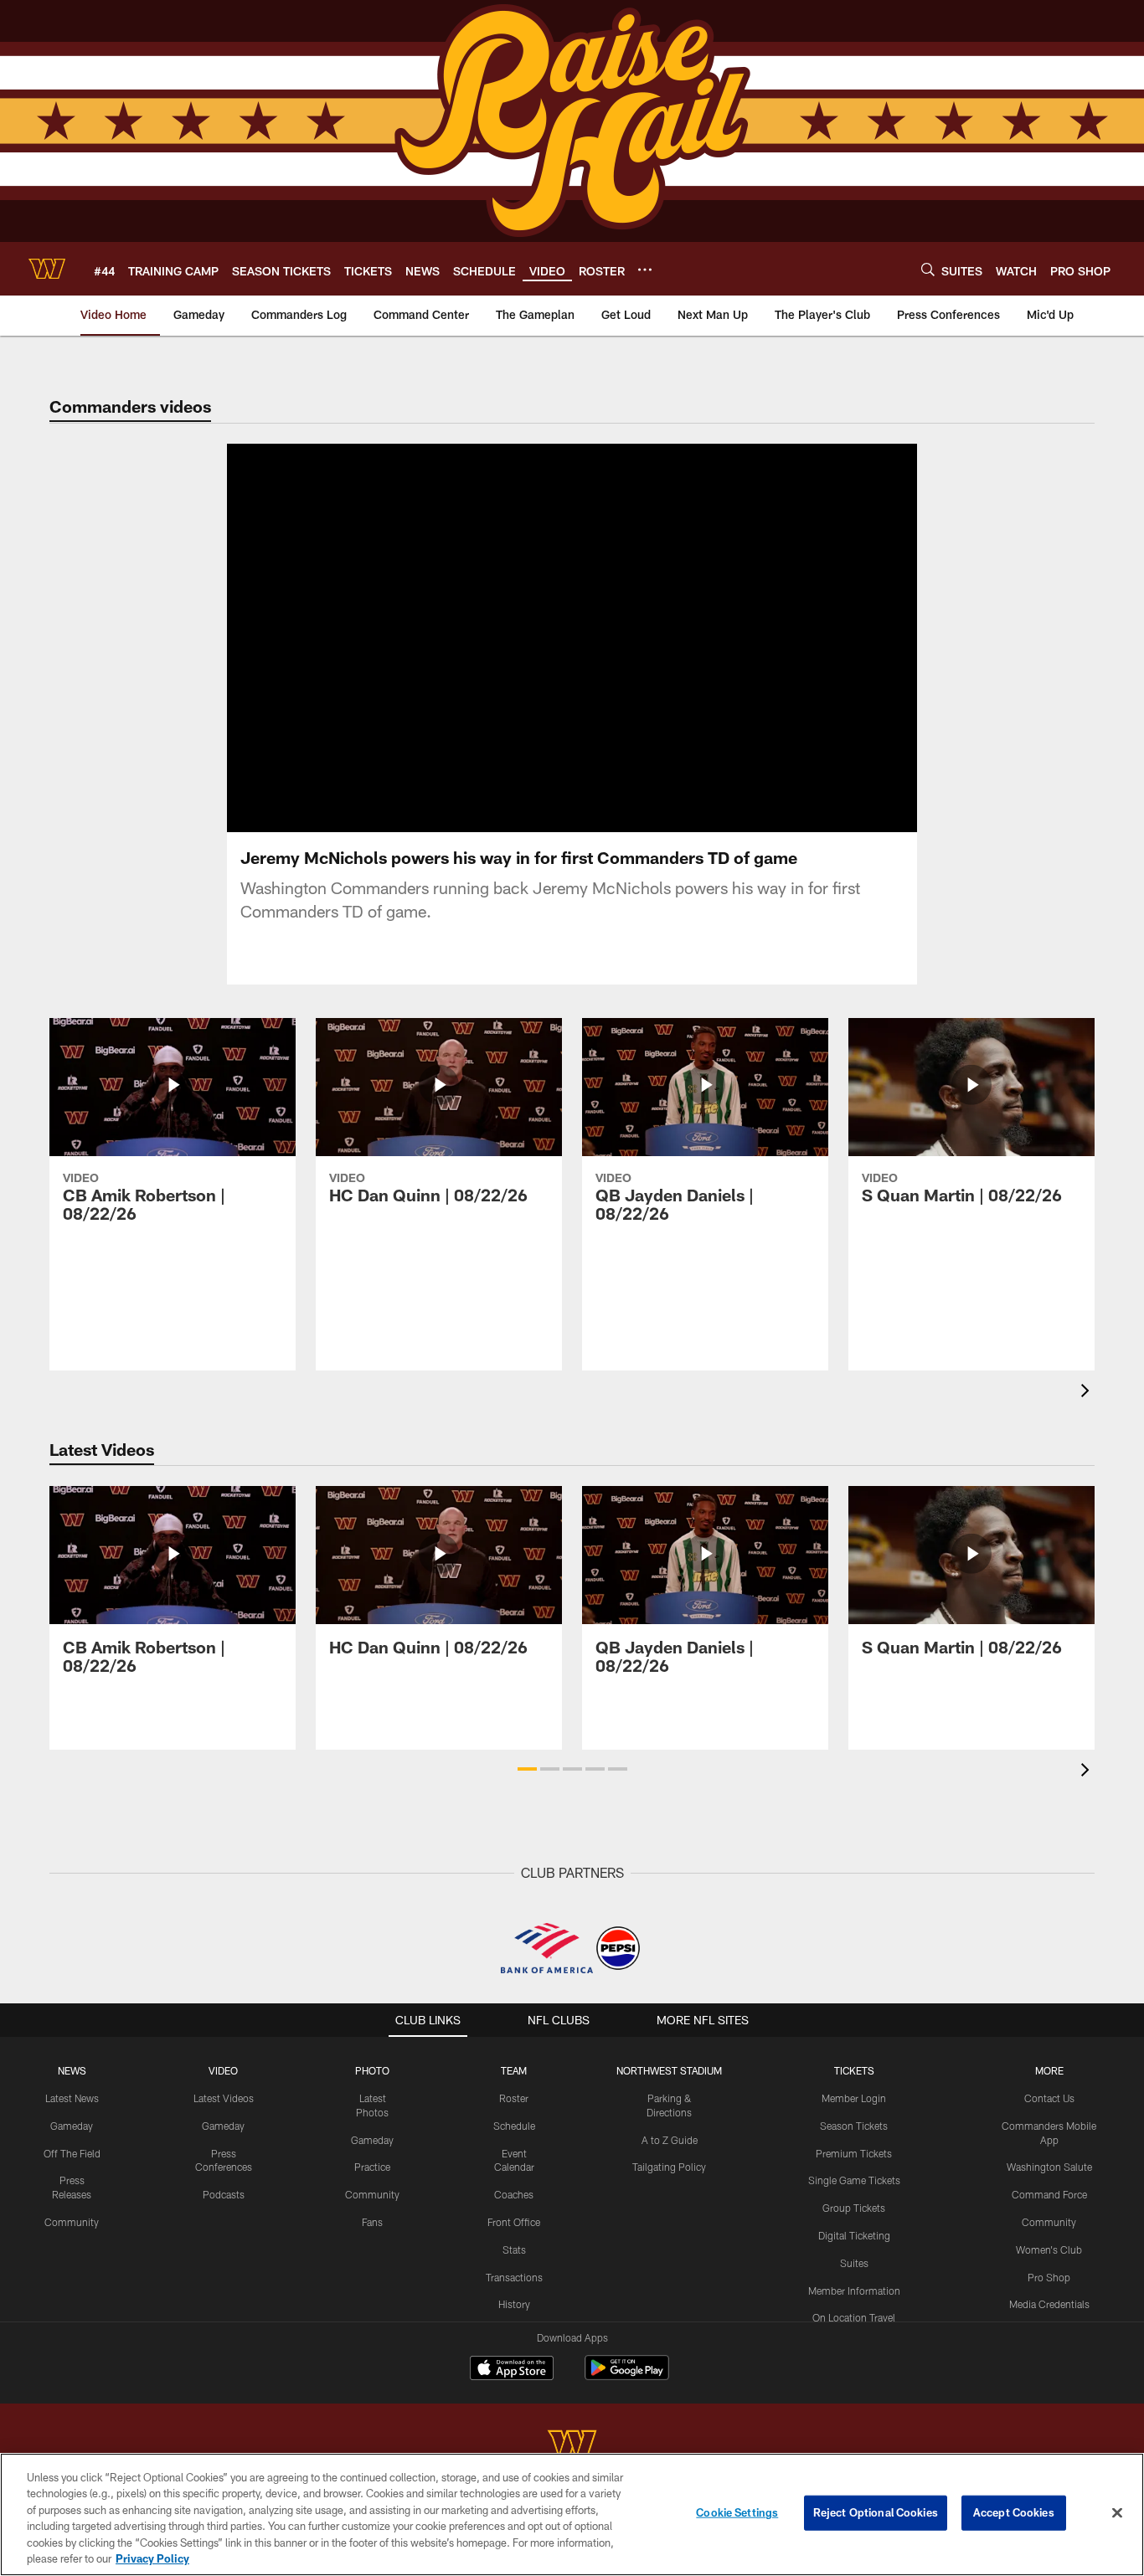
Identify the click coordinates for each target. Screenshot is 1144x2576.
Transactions (514, 2277)
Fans (372, 2222)
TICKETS (854, 2070)
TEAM (514, 2070)
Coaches (514, 2194)
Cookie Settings (737, 2512)
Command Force (1049, 2194)
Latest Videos (224, 2098)
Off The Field (72, 2153)
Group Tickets (854, 2208)
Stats (514, 2250)
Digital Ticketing (854, 2235)
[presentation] (1088, 1393)
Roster (514, 2098)
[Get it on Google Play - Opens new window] (627, 2376)
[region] (572, 2514)
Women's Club (1049, 2250)
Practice (372, 2167)
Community (72, 2222)
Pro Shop (1049, 2277)
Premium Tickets (854, 2153)
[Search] (928, 269)
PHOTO (372, 2070)
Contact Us (1049, 2098)
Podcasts (224, 2194)
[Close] (1117, 2513)
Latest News (72, 2098)
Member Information (854, 2291)
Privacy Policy (152, 2558)
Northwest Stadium (669, 2070)
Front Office (514, 2222)
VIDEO (223, 2070)
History (514, 2304)
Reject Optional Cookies (876, 2512)
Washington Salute (1049, 2167)
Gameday (72, 2126)
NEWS (72, 2070)
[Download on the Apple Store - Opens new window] (512, 2370)
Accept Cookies (1014, 2512)
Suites (854, 2263)
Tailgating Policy (669, 2167)
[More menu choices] (645, 270)
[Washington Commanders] (572, 2446)
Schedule (514, 2126)
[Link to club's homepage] (47, 269)
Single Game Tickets (854, 2180)
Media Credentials (1049, 2304)
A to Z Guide (670, 2140)
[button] (518, 638)
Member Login (854, 2098)
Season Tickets (854, 2126)
